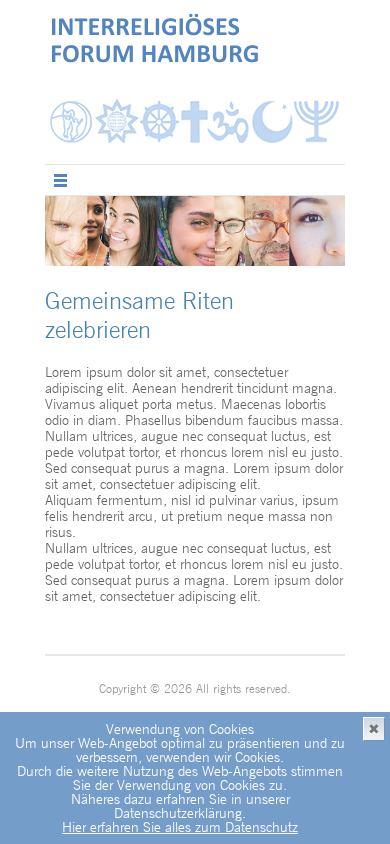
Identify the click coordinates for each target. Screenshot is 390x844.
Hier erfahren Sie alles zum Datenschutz (180, 827)
